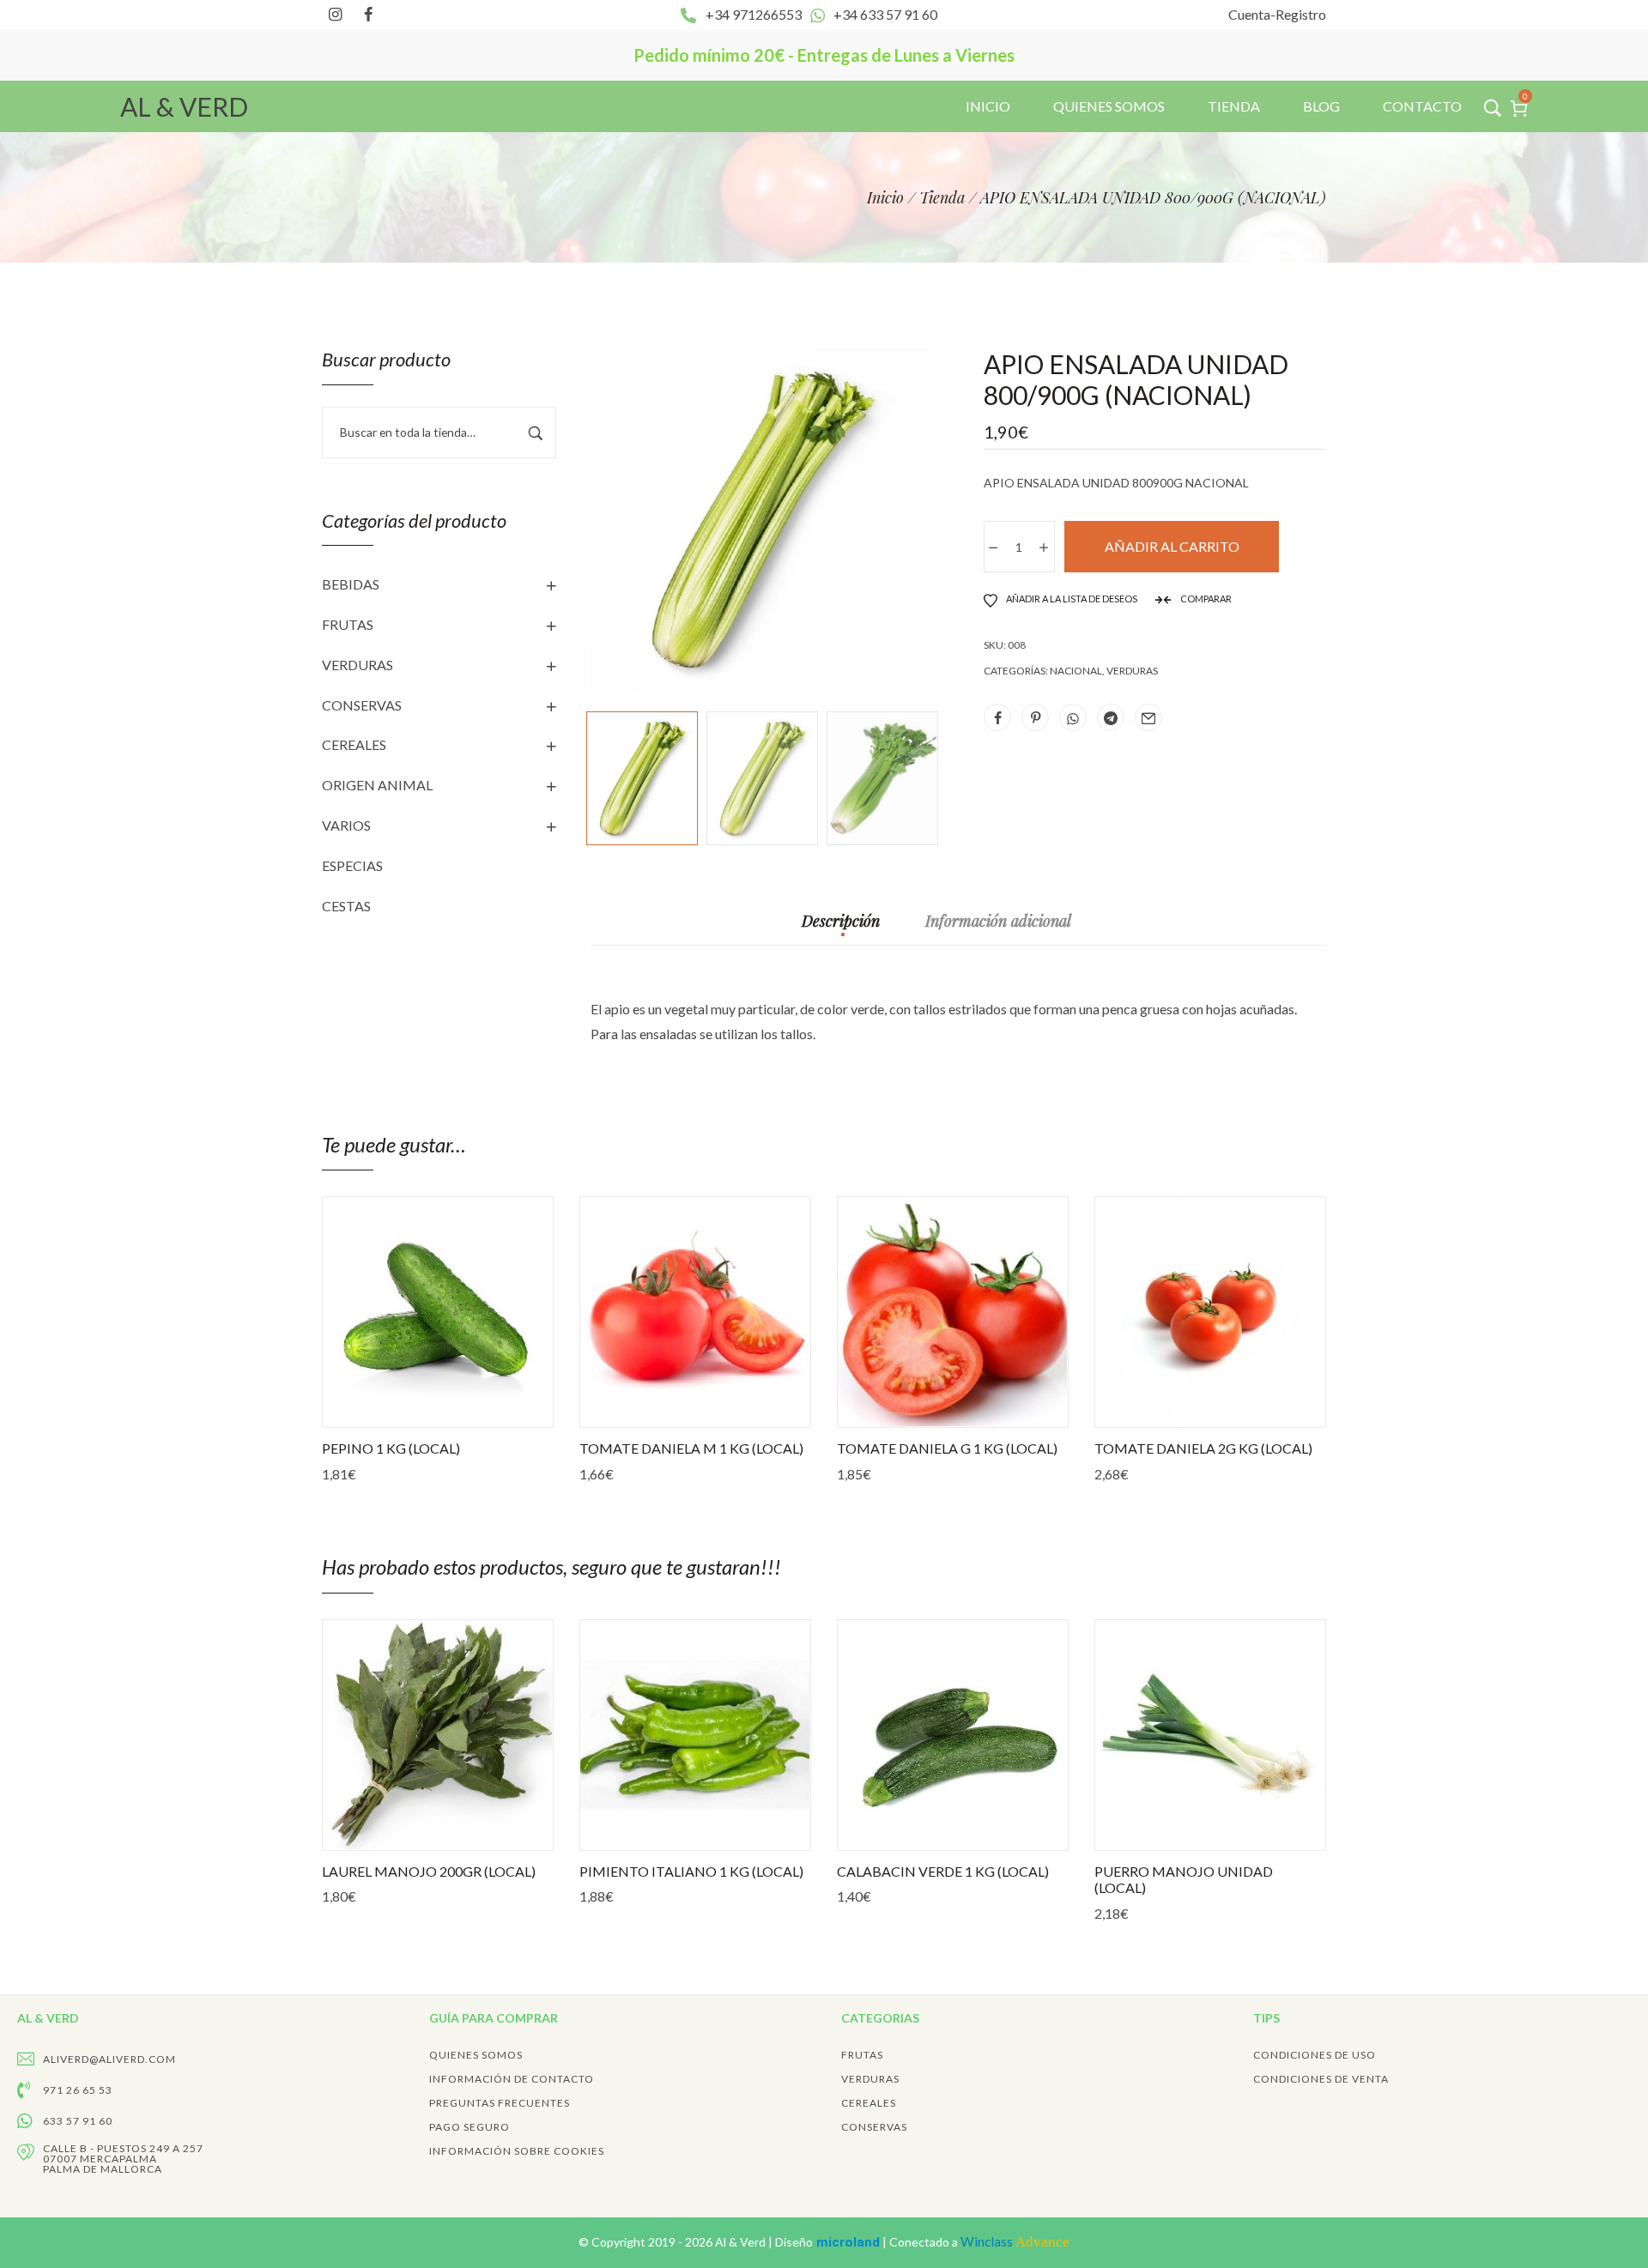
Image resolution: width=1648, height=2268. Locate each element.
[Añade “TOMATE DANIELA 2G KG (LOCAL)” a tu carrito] (1146, 1410)
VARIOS (346, 825)
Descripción (841, 922)
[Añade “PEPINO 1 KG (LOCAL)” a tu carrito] (373, 1410)
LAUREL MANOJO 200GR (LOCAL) (429, 1871)
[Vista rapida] (416, 1410)
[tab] (841, 929)
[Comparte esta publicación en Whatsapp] (1073, 717)
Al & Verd (742, 2242)
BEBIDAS (351, 584)
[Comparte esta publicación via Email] (1148, 717)
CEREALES (354, 744)
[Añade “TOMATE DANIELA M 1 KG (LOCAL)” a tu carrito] (631, 1410)
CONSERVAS (362, 705)
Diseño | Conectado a (922, 2242)
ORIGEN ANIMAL (377, 785)
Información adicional (998, 922)
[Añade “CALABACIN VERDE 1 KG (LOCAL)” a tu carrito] (888, 1833)
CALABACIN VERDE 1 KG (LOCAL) (943, 1871)
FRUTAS (348, 624)
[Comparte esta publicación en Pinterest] (1035, 717)
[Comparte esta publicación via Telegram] (1111, 717)
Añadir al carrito (1172, 546)
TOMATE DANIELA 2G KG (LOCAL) (1203, 1448)
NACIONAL (1076, 671)
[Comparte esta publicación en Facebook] (997, 717)
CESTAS (346, 906)
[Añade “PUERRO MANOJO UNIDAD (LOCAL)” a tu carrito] (1146, 1833)
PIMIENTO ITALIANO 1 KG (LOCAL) (691, 1871)
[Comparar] (502, 1410)
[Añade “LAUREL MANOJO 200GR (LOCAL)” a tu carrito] (373, 1833)
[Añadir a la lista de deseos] (459, 1410)
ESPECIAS (352, 865)
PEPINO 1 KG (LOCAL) (391, 1448)
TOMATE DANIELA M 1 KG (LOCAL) (691, 1448)
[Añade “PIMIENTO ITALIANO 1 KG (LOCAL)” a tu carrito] (631, 1833)
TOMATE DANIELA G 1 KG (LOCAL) (947, 1448)
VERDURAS (357, 665)
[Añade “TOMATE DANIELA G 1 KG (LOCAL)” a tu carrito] (888, 1410)
